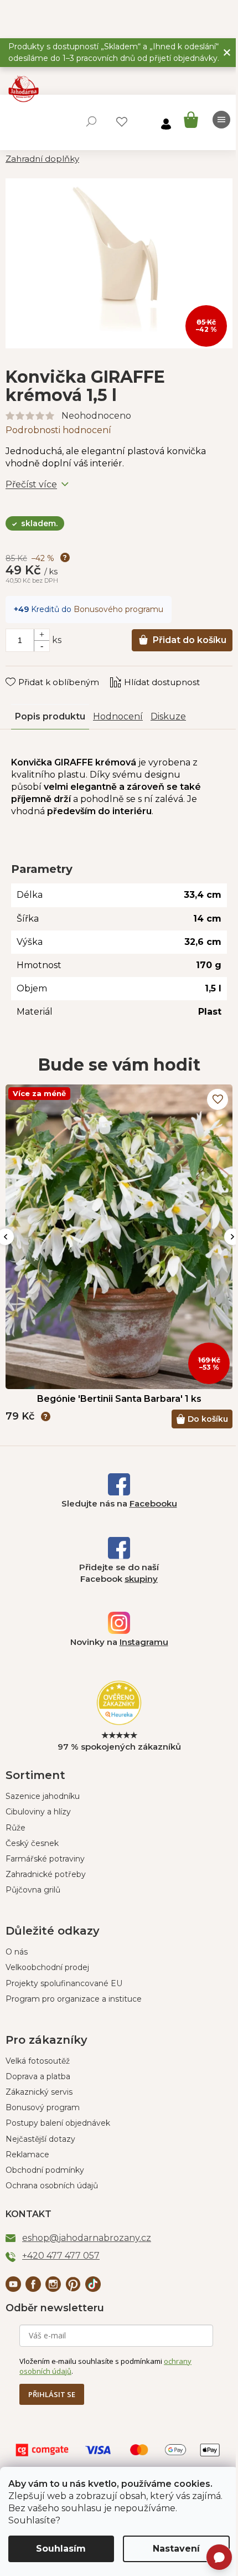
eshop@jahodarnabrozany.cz (87, 2238)
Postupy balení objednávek (58, 2123)
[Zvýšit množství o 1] (42, 635)
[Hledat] (91, 121)
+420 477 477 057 (61, 2256)
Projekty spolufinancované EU (64, 1983)
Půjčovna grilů (33, 1890)
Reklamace (27, 2155)
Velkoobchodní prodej (47, 1967)
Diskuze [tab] (168, 716)
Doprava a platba (38, 2076)
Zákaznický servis (39, 2092)
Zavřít (25, 671)
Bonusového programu (118, 609)
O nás (17, 1952)
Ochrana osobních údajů (52, 2186)
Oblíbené (122, 122)
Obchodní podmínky (45, 2170)
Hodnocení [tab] (118, 716)
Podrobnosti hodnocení (58, 430)
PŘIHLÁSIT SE (52, 2394)
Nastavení (176, 2549)
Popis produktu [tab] (50, 716)
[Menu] (221, 120)
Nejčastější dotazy (40, 2139)
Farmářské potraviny (45, 1859)
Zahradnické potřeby (46, 1874)
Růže (15, 1828)
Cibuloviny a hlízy (38, 1812)
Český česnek (32, 1843)
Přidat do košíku (190, 640)
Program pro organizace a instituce (74, 1999)
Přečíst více (31, 484)
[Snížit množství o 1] (42, 646)
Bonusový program (43, 2107)
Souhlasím (61, 2549)
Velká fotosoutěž (38, 2061)
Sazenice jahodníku (43, 1796)
